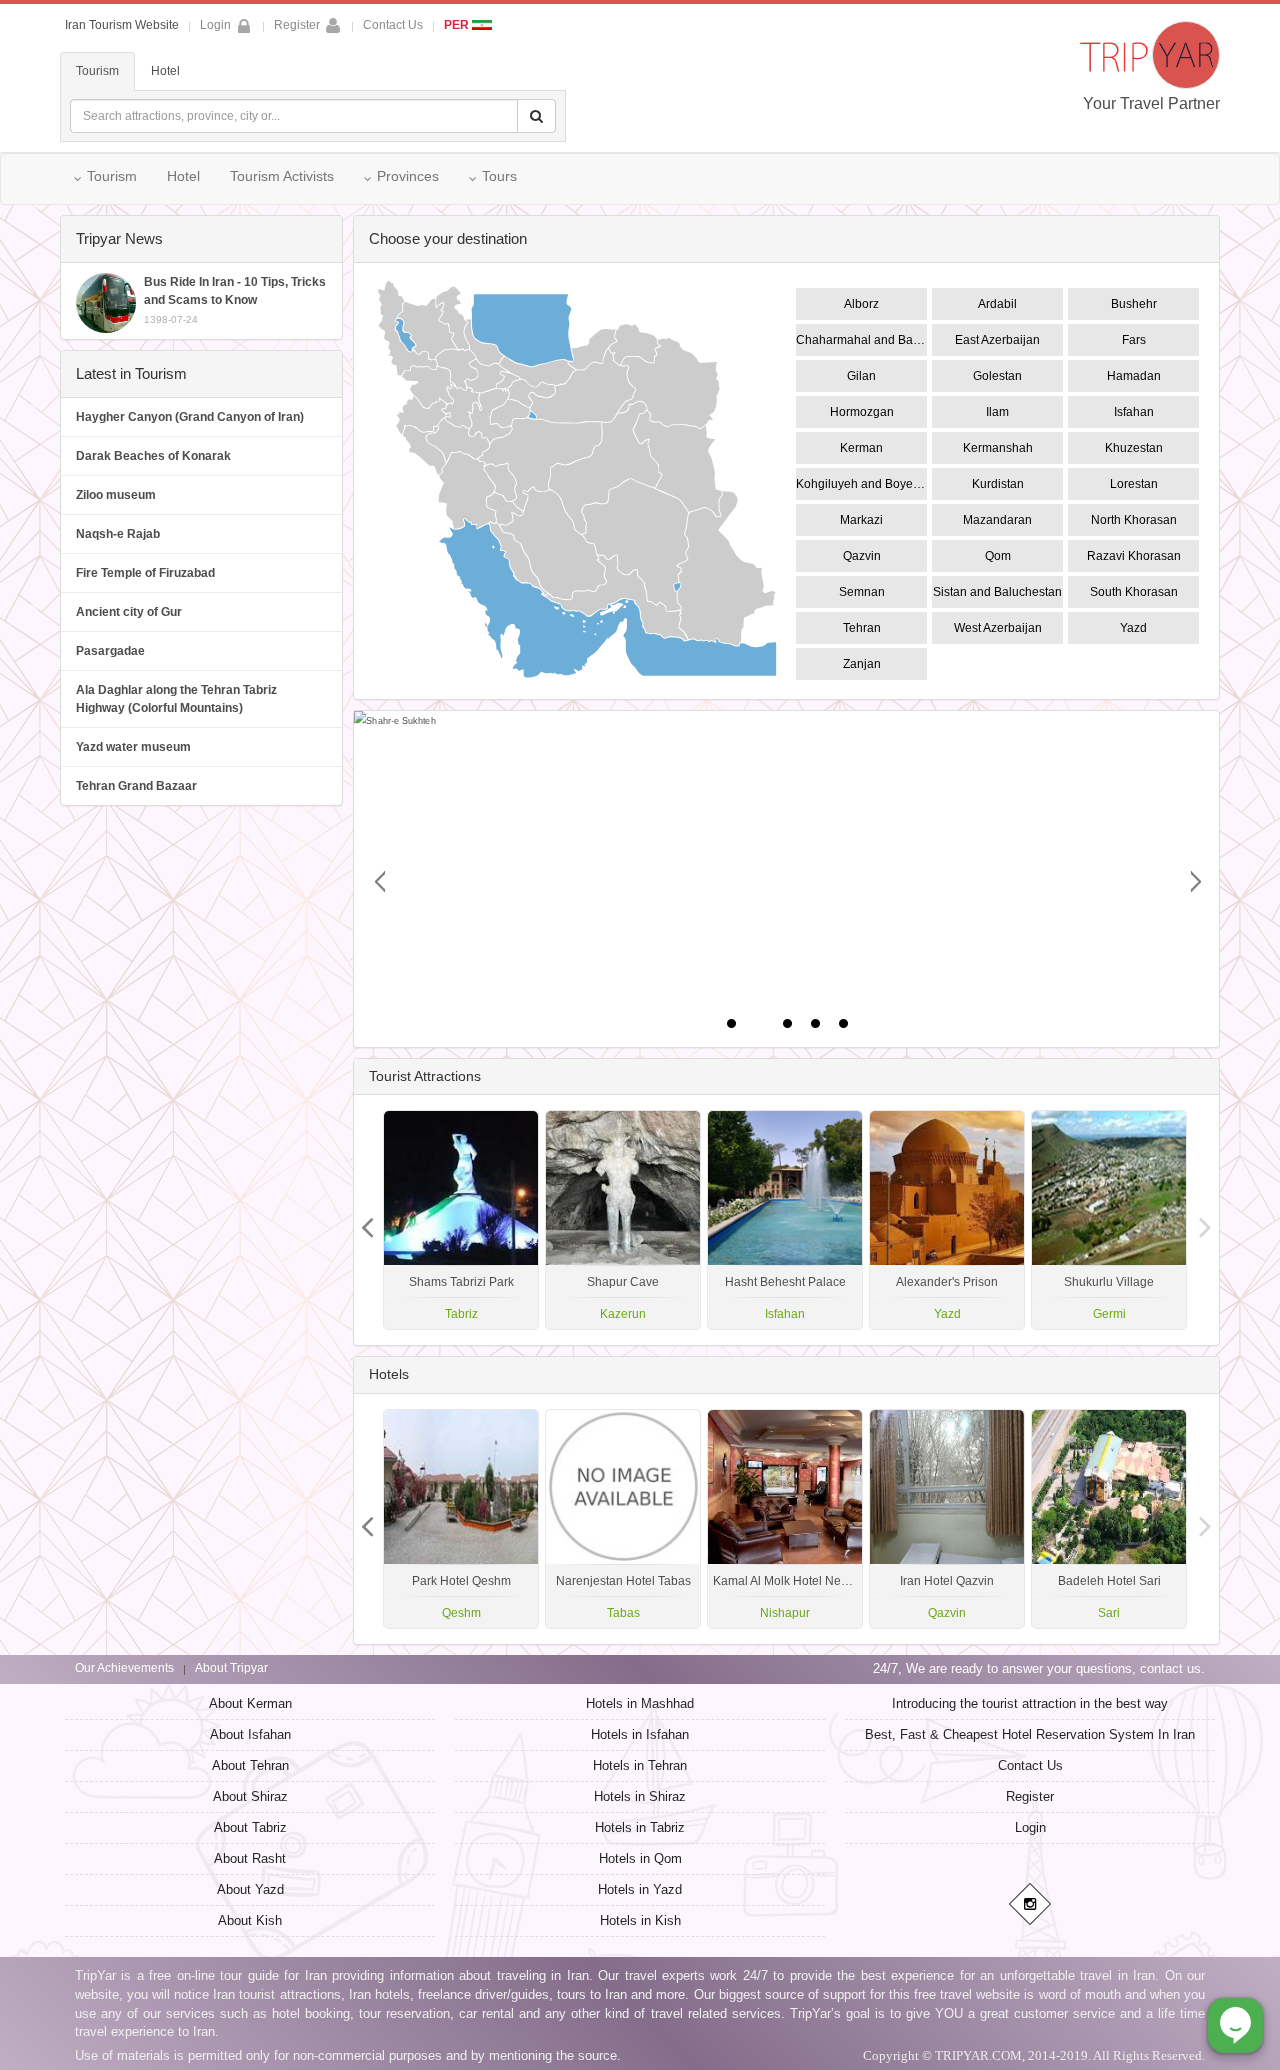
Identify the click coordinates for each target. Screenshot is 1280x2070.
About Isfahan (250, 1734)
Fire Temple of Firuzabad (145, 573)
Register (297, 25)
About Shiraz (250, 1796)
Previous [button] (1205, 1220)
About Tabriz (250, 1827)
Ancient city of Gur (129, 612)
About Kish (250, 1920)
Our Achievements (124, 1668)
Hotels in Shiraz (640, 1796)
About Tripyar (231, 1668)
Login (1030, 1827)
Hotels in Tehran (640, 1765)
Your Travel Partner (1151, 103)
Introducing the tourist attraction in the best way (1030, 1703)
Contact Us (393, 25)
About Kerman (250, 1703)
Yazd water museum (133, 747)
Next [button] (368, 1220)
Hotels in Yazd (640, 1889)
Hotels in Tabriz (640, 1827)
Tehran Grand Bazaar (136, 786)
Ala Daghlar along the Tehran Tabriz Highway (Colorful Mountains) (176, 699)
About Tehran (250, 1765)
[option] (1109, 1220)
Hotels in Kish (640, 1920)
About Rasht (250, 1858)
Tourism (97, 71)
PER (458, 25)
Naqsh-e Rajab (118, 534)
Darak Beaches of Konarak (153, 456)
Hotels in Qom (640, 1858)
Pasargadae (110, 651)
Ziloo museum (116, 495)
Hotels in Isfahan (640, 1734)
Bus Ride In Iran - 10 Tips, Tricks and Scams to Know (235, 300)
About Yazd (250, 1889)
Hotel (165, 71)
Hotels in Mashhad (640, 1703)
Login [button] (215, 25)
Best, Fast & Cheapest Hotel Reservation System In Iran (1030, 1734)
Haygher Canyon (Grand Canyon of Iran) (190, 417)
